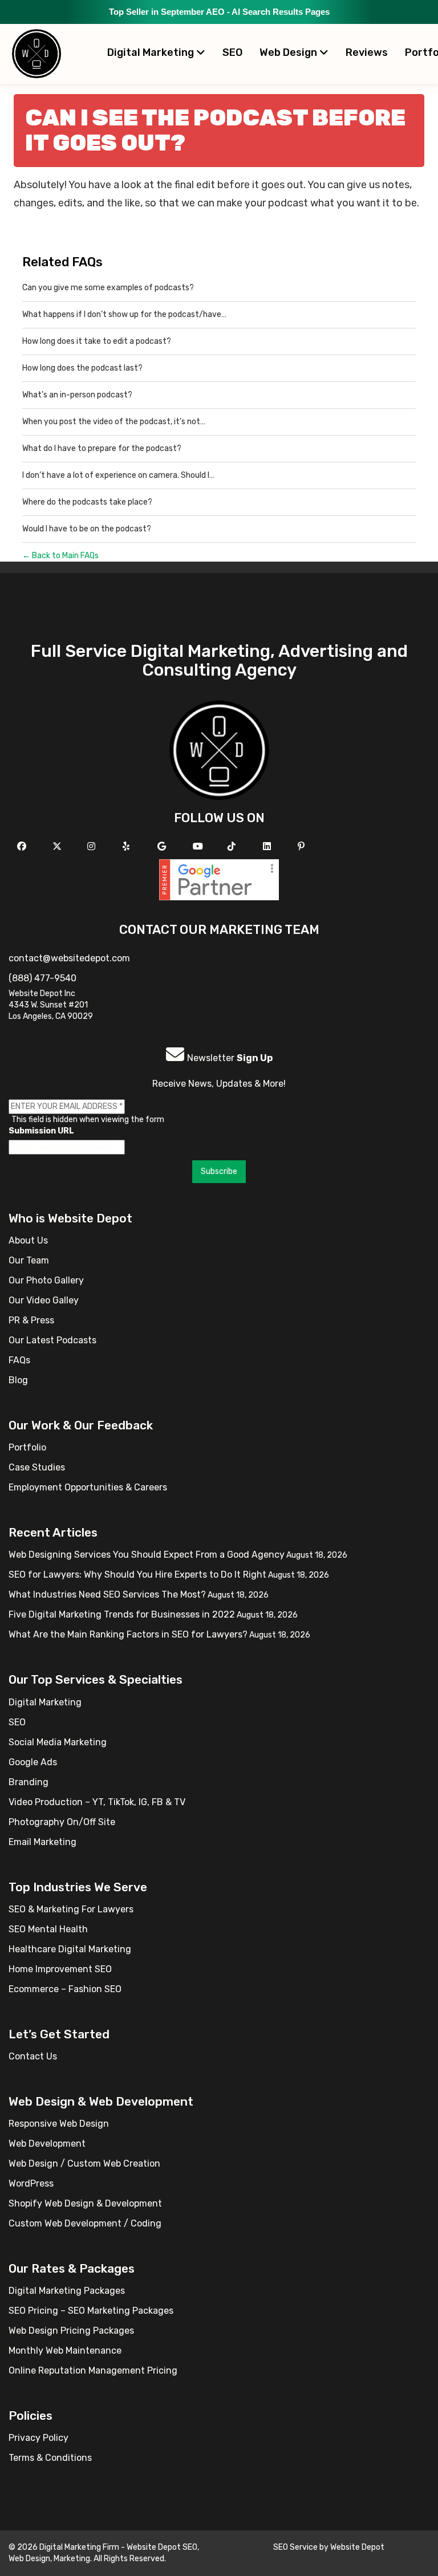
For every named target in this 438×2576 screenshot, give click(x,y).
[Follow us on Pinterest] (303, 846)
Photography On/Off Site (62, 1822)
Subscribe (219, 1171)
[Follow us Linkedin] (268, 846)
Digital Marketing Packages (67, 2291)
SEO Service (295, 2547)
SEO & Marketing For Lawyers (71, 1909)
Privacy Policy (38, 2438)
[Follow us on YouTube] (199, 846)
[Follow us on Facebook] (23, 846)
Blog (18, 1380)
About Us (28, 1240)
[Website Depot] (219, 749)
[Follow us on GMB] (163, 846)
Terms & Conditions (50, 2458)
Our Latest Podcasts (52, 1340)
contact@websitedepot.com (69, 958)
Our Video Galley (44, 1300)
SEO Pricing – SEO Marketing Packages (91, 2311)
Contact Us (33, 2056)
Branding (29, 1782)
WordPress (31, 2183)
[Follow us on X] (58, 846)
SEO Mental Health (48, 1929)
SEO (232, 52)
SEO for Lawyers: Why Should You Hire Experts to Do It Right (137, 1575)
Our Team (29, 1260)
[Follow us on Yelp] (127, 846)
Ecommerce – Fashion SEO (65, 1989)
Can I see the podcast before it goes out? (215, 130)
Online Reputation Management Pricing (93, 2370)
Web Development (47, 2144)
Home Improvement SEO (60, 1969)
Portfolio (27, 1447)
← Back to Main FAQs (60, 556)
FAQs (19, 1360)
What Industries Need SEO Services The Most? (107, 1594)
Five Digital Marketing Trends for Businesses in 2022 (122, 1614)
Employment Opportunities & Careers (88, 1487)
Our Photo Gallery (46, 1280)
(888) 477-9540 (42, 978)
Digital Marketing (152, 52)
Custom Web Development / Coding (85, 2223)
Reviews (367, 52)
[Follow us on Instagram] (93, 846)
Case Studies (37, 1467)
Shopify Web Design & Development (85, 2203)
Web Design (289, 52)
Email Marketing (42, 1842)
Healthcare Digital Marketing (70, 1949)
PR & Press (31, 1320)
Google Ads (33, 1762)
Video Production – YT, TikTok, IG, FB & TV (97, 1802)
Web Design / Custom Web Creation (84, 2163)
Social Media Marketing (58, 1742)
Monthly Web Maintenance (65, 2351)
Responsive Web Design (59, 2124)
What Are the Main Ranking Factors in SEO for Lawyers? (128, 1634)
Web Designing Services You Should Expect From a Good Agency (147, 1555)
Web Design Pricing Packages (71, 2331)
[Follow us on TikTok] (233, 846)
